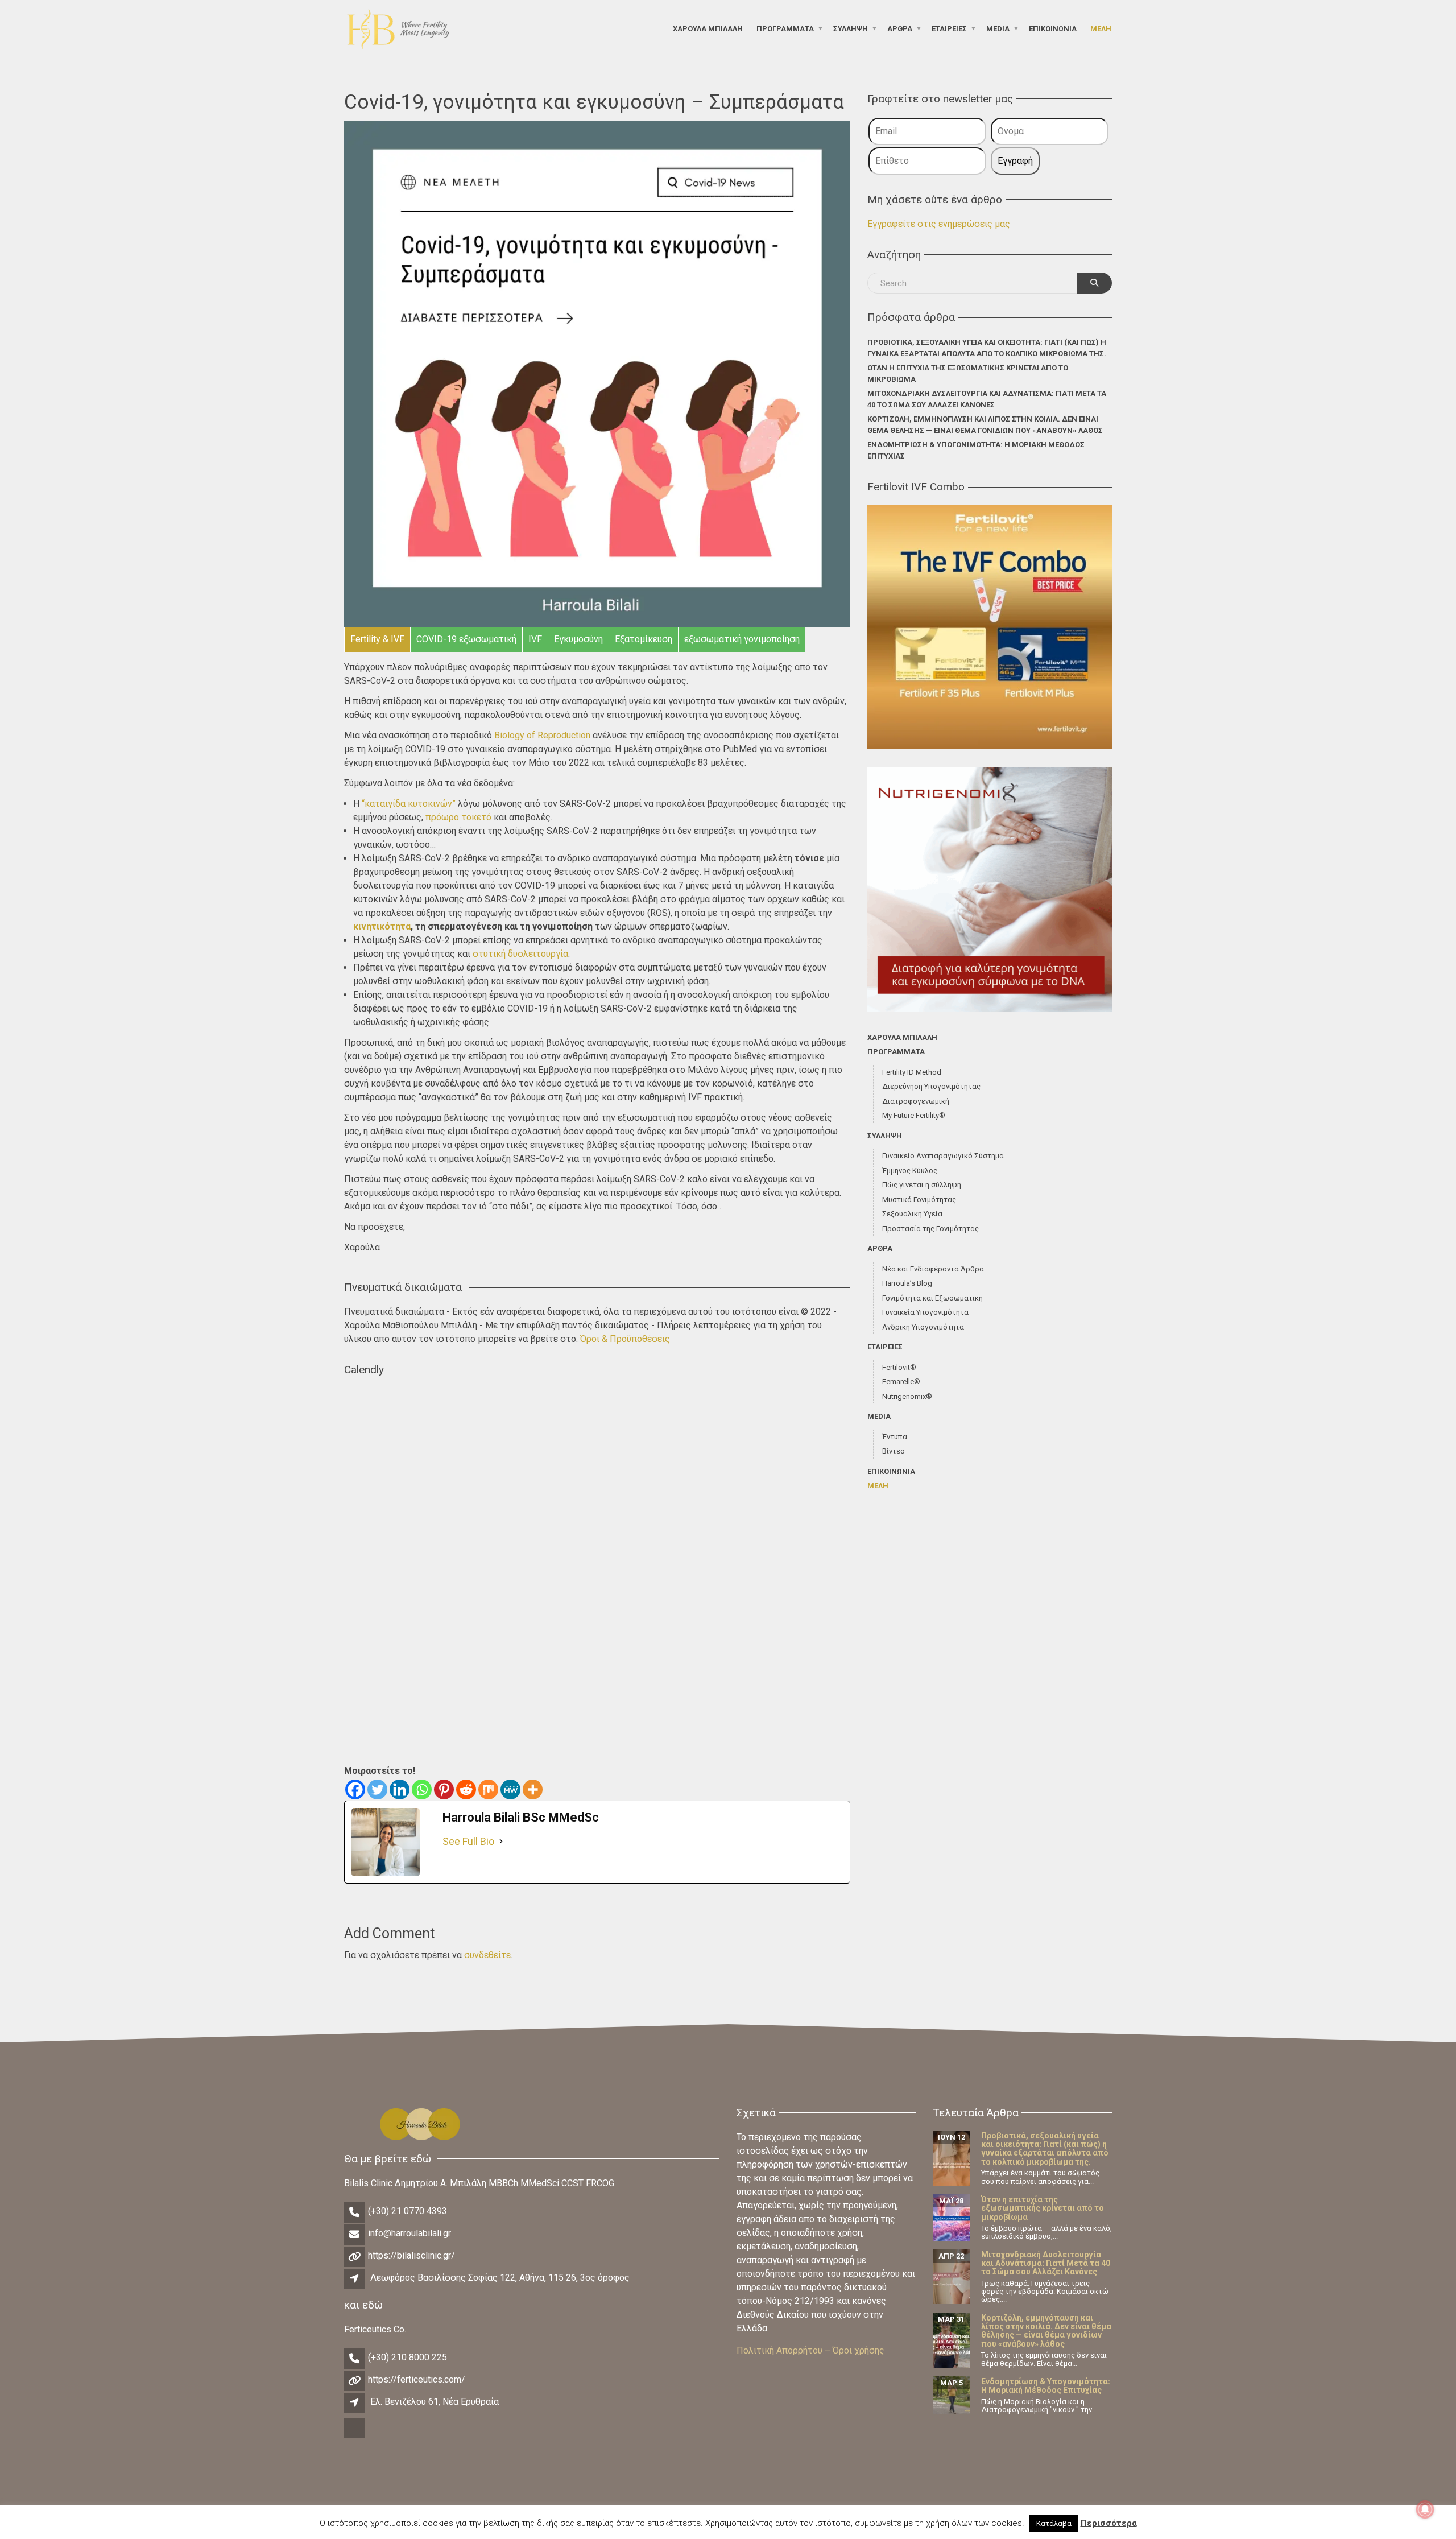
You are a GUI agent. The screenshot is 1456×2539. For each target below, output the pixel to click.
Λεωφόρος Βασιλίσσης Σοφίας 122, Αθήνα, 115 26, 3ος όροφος (500, 2278)
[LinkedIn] (355, 2437)
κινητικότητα (382, 926)
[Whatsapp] (422, 1789)
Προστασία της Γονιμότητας (930, 1229)
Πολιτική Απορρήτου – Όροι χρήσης (810, 2350)
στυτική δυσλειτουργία (520, 954)
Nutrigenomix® (907, 1396)
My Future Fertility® (914, 1115)
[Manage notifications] (1425, 2509)
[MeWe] (510, 1789)
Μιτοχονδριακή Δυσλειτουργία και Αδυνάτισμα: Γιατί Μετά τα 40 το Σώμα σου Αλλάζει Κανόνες (987, 399)
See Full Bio (468, 1841)
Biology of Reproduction (542, 735)
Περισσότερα (1109, 2523)
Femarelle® (901, 1382)
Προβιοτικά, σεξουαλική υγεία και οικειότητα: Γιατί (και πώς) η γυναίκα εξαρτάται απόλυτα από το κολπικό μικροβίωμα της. (987, 348)
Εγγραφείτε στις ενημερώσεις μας (939, 224)
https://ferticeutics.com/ (417, 2379)
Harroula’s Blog (907, 1283)
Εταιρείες (949, 28)
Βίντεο (894, 1451)
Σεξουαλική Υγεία (912, 1214)
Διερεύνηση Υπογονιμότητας (931, 1086)
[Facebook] (355, 1789)
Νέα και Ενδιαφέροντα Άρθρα (933, 1269)
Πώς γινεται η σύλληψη (922, 1185)
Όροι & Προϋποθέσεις (625, 1339)
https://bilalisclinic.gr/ (411, 2255)
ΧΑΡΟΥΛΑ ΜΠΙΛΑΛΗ (708, 28)
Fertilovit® (899, 1367)
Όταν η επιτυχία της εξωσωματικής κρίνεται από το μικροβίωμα (968, 373)
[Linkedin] (400, 1789)
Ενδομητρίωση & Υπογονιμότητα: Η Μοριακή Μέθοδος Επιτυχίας (976, 450)
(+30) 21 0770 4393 (408, 2211)
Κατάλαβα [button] (1054, 2523)
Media (998, 28)
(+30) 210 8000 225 (408, 2357)
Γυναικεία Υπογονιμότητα (925, 1312)
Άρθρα (900, 28)
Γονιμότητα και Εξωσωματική (932, 1298)
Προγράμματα (785, 28)
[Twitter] (377, 1789)
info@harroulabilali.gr (409, 2233)
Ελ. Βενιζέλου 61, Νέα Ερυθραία (435, 2402)
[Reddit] (466, 1789)
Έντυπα (895, 1437)
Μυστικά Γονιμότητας (919, 1200)
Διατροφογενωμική (916, 1101)
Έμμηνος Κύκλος (910, 1171)
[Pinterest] (444, 1789)
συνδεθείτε (487, 1955)
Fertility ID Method (912, 1072)
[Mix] (488, 1789)
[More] (533, 1789)
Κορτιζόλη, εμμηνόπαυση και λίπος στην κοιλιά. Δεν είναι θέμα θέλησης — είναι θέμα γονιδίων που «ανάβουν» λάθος (985, 425)
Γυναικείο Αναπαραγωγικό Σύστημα (943, 1156)
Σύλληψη (851, 28)
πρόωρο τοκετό (458, 817)
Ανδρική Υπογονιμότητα (923, 1327)
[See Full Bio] (501, 1841)
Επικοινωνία (1053, 28)
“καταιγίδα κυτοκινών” (409, 804)
